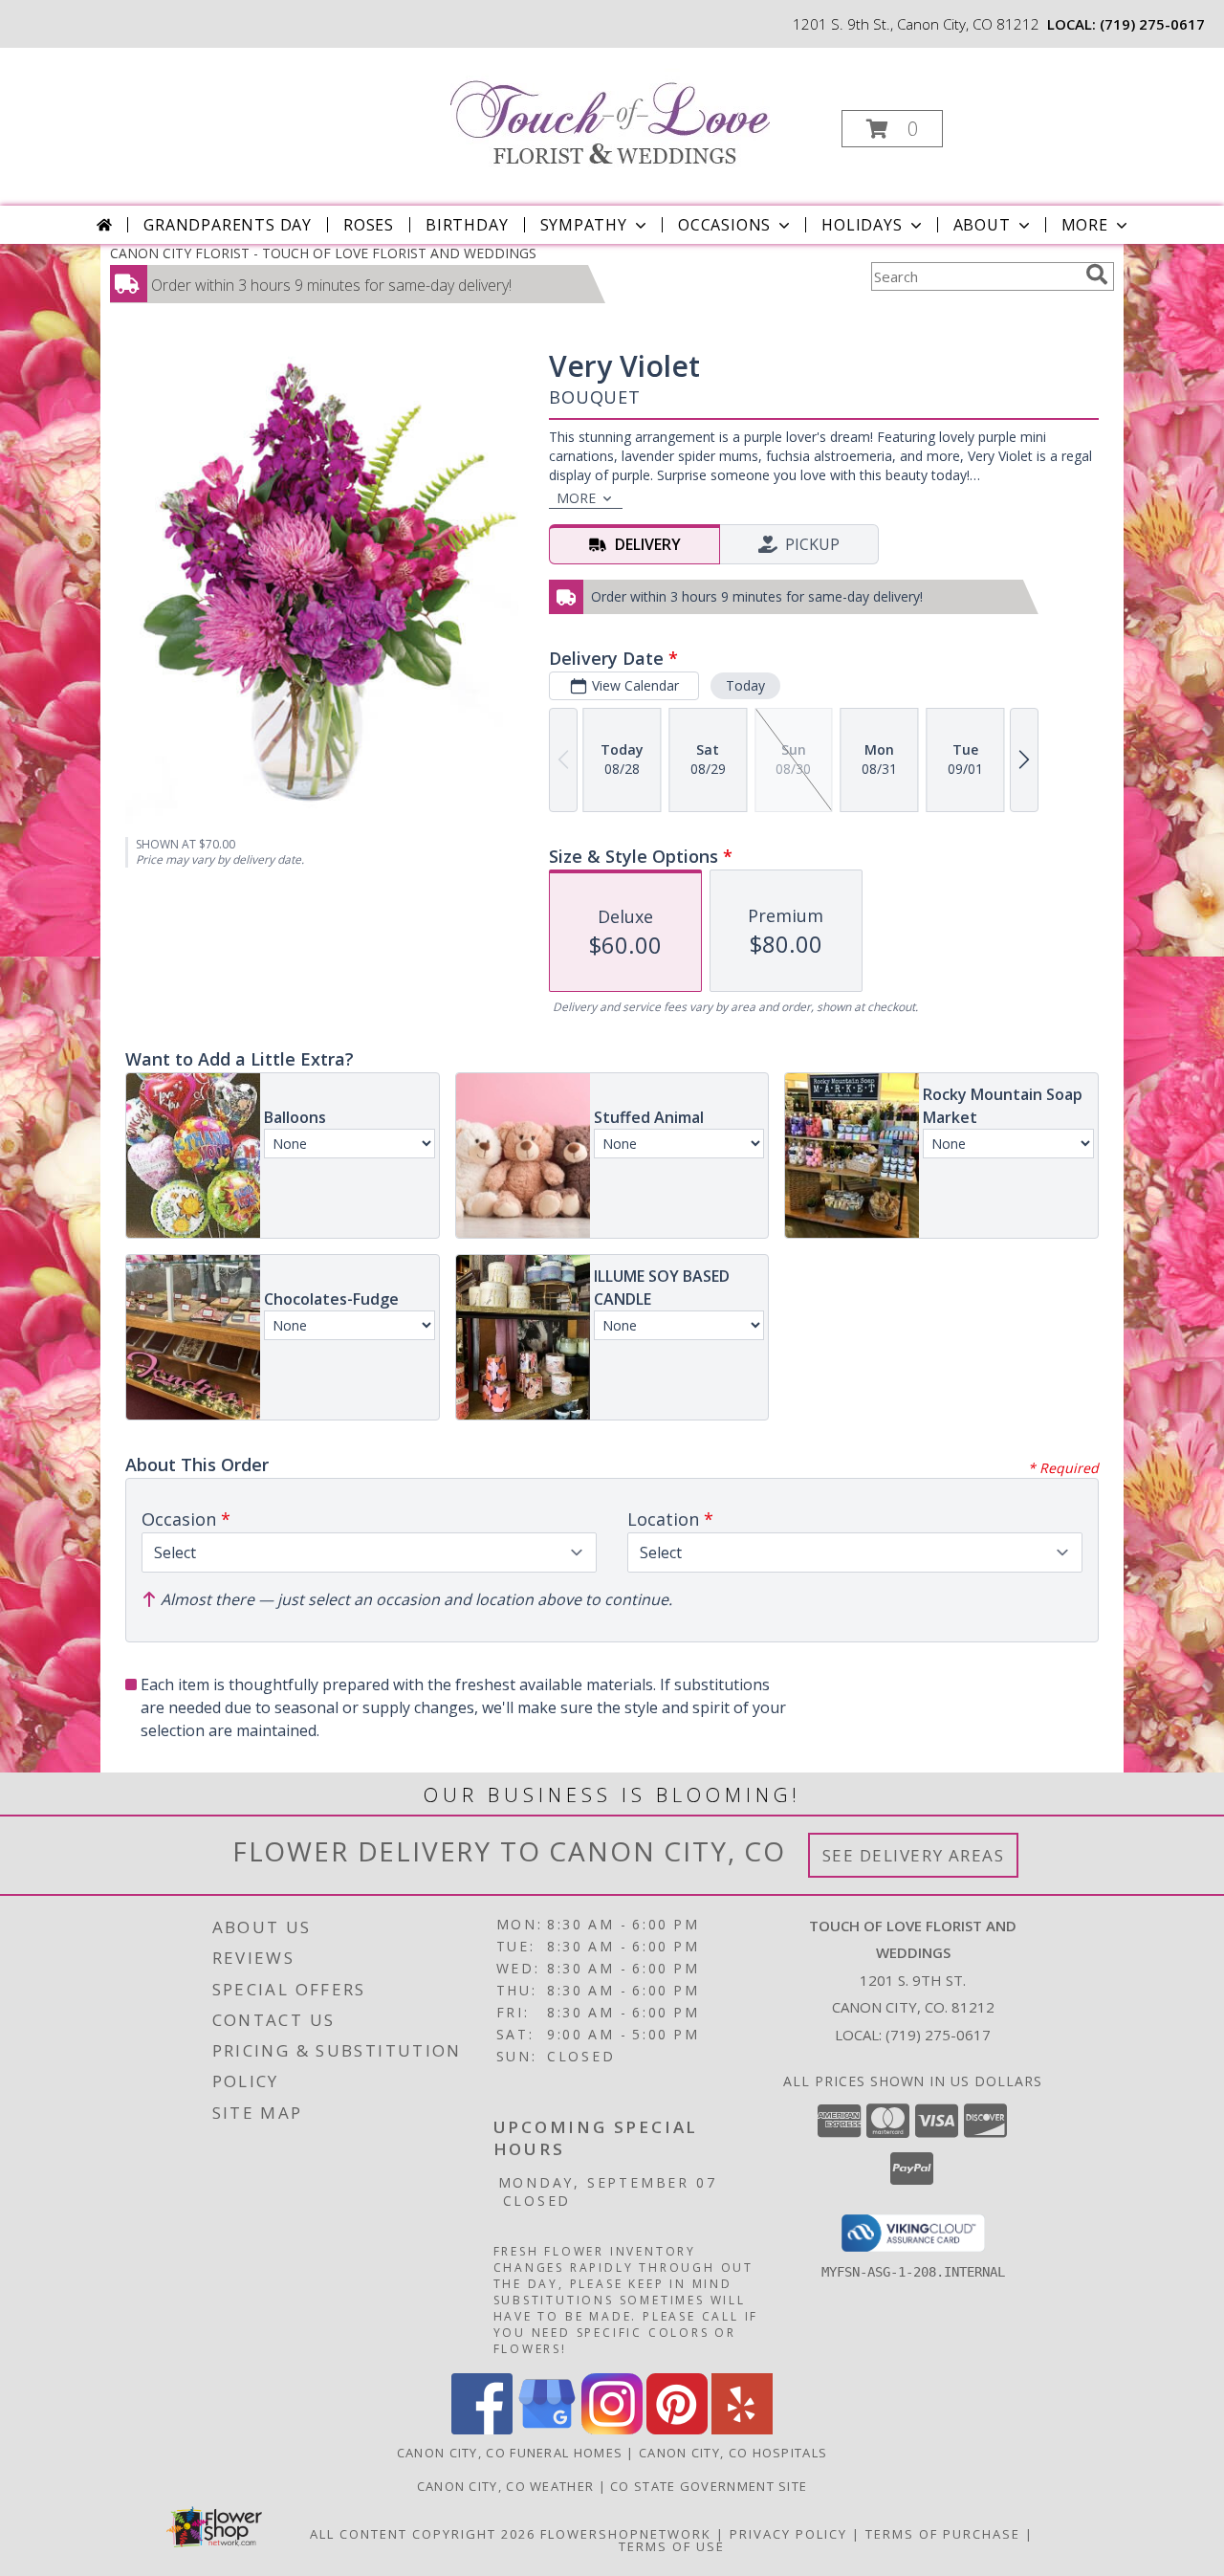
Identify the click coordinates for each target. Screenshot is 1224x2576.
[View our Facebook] (482, 2429)
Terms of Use (672, 2546)
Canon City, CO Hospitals (733, 2453)
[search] (1097, 275)
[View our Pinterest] (677, 2429)
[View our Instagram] (612, 2429)
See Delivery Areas (914, 1855)
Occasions (724, 225)
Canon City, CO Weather (506, 2486)
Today (745, 685)
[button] (892, 129)
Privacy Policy (788, 2534)
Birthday (467, 225)
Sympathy (584, 225)
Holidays (862, 225)
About (982, 225)
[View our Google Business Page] (547, 2429)
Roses (369, 225)
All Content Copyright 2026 (423, 2534)
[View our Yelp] (742, 2429)
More (1085, 225)
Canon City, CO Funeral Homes (510, 2453)
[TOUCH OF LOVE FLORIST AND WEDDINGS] (610, 111)
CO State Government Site (709, 2486)
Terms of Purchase (943, 2534)
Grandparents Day (228, 225)
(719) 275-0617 (1152, 24)
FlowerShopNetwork (626, 2534)
